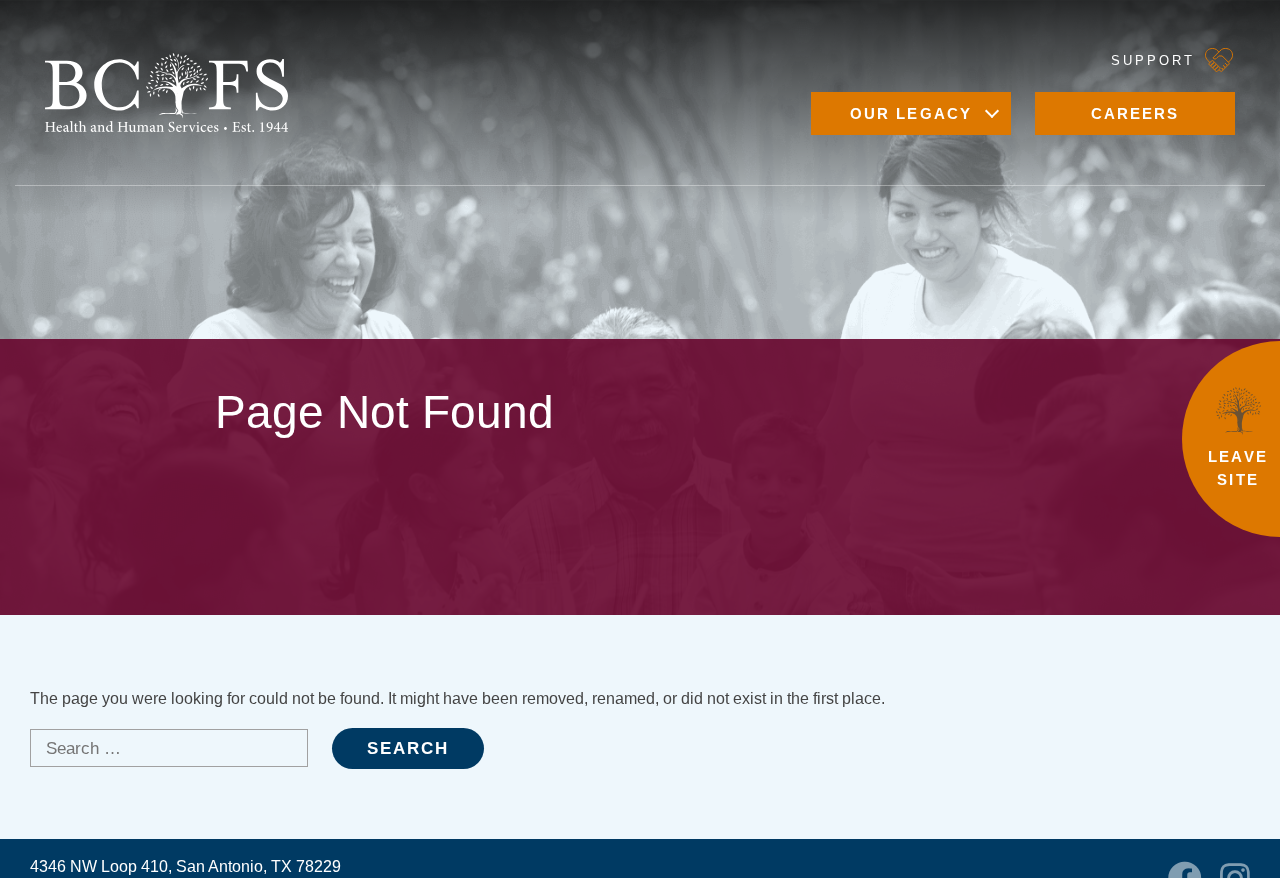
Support (1153, 60)
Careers (1135, 113)
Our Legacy (911, 113)
